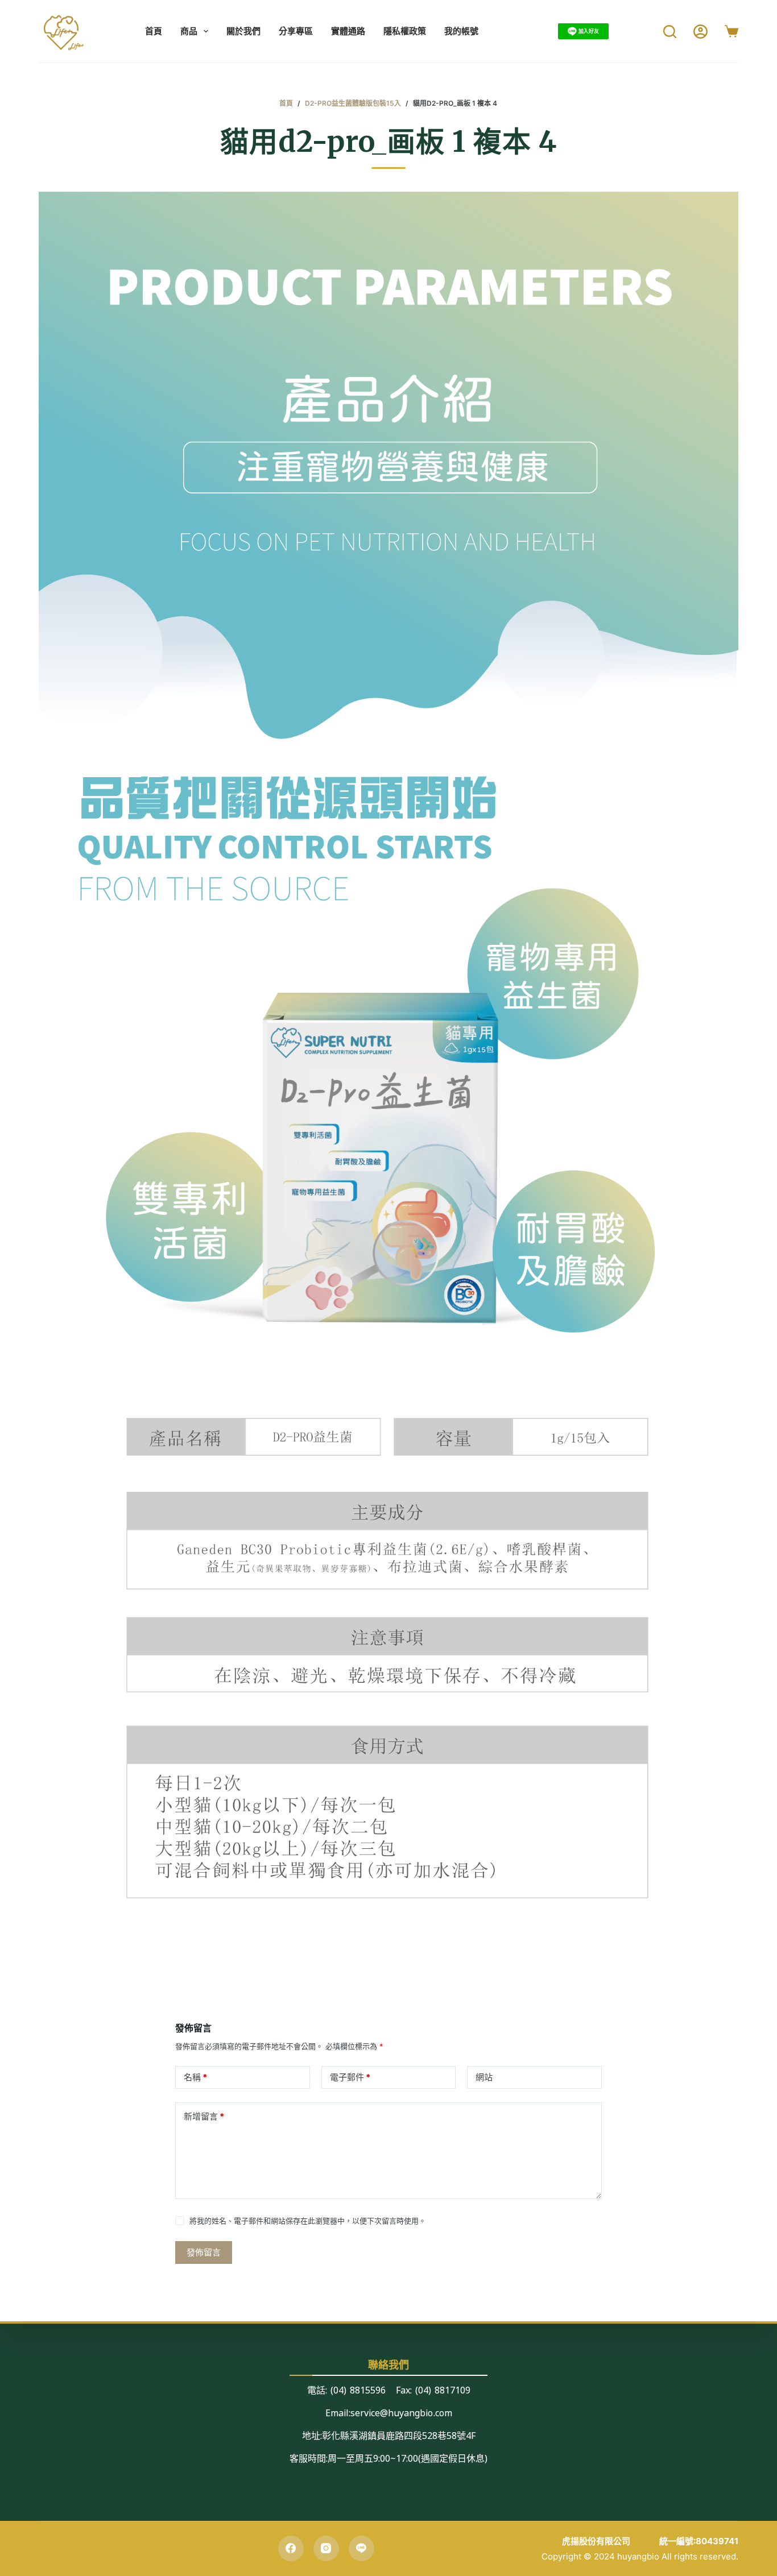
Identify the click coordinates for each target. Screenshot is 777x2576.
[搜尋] (670, 32)
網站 (484, 2077)
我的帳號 (461, 31)
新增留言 (204, 2116)
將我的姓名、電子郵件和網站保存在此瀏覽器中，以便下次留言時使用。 (308, 2221)
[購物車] (731, 31)
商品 (189, 31)
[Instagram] (326, 2548)
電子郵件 (350, 2077)
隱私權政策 (405, 31)
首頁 (154, 31)
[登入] (700, 32)
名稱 (195, 2077)
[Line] (361, 2548)
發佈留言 (204, 2252)
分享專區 (296, 31)
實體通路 (348, 31)
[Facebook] (291, 2548)
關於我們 (243, 31)
